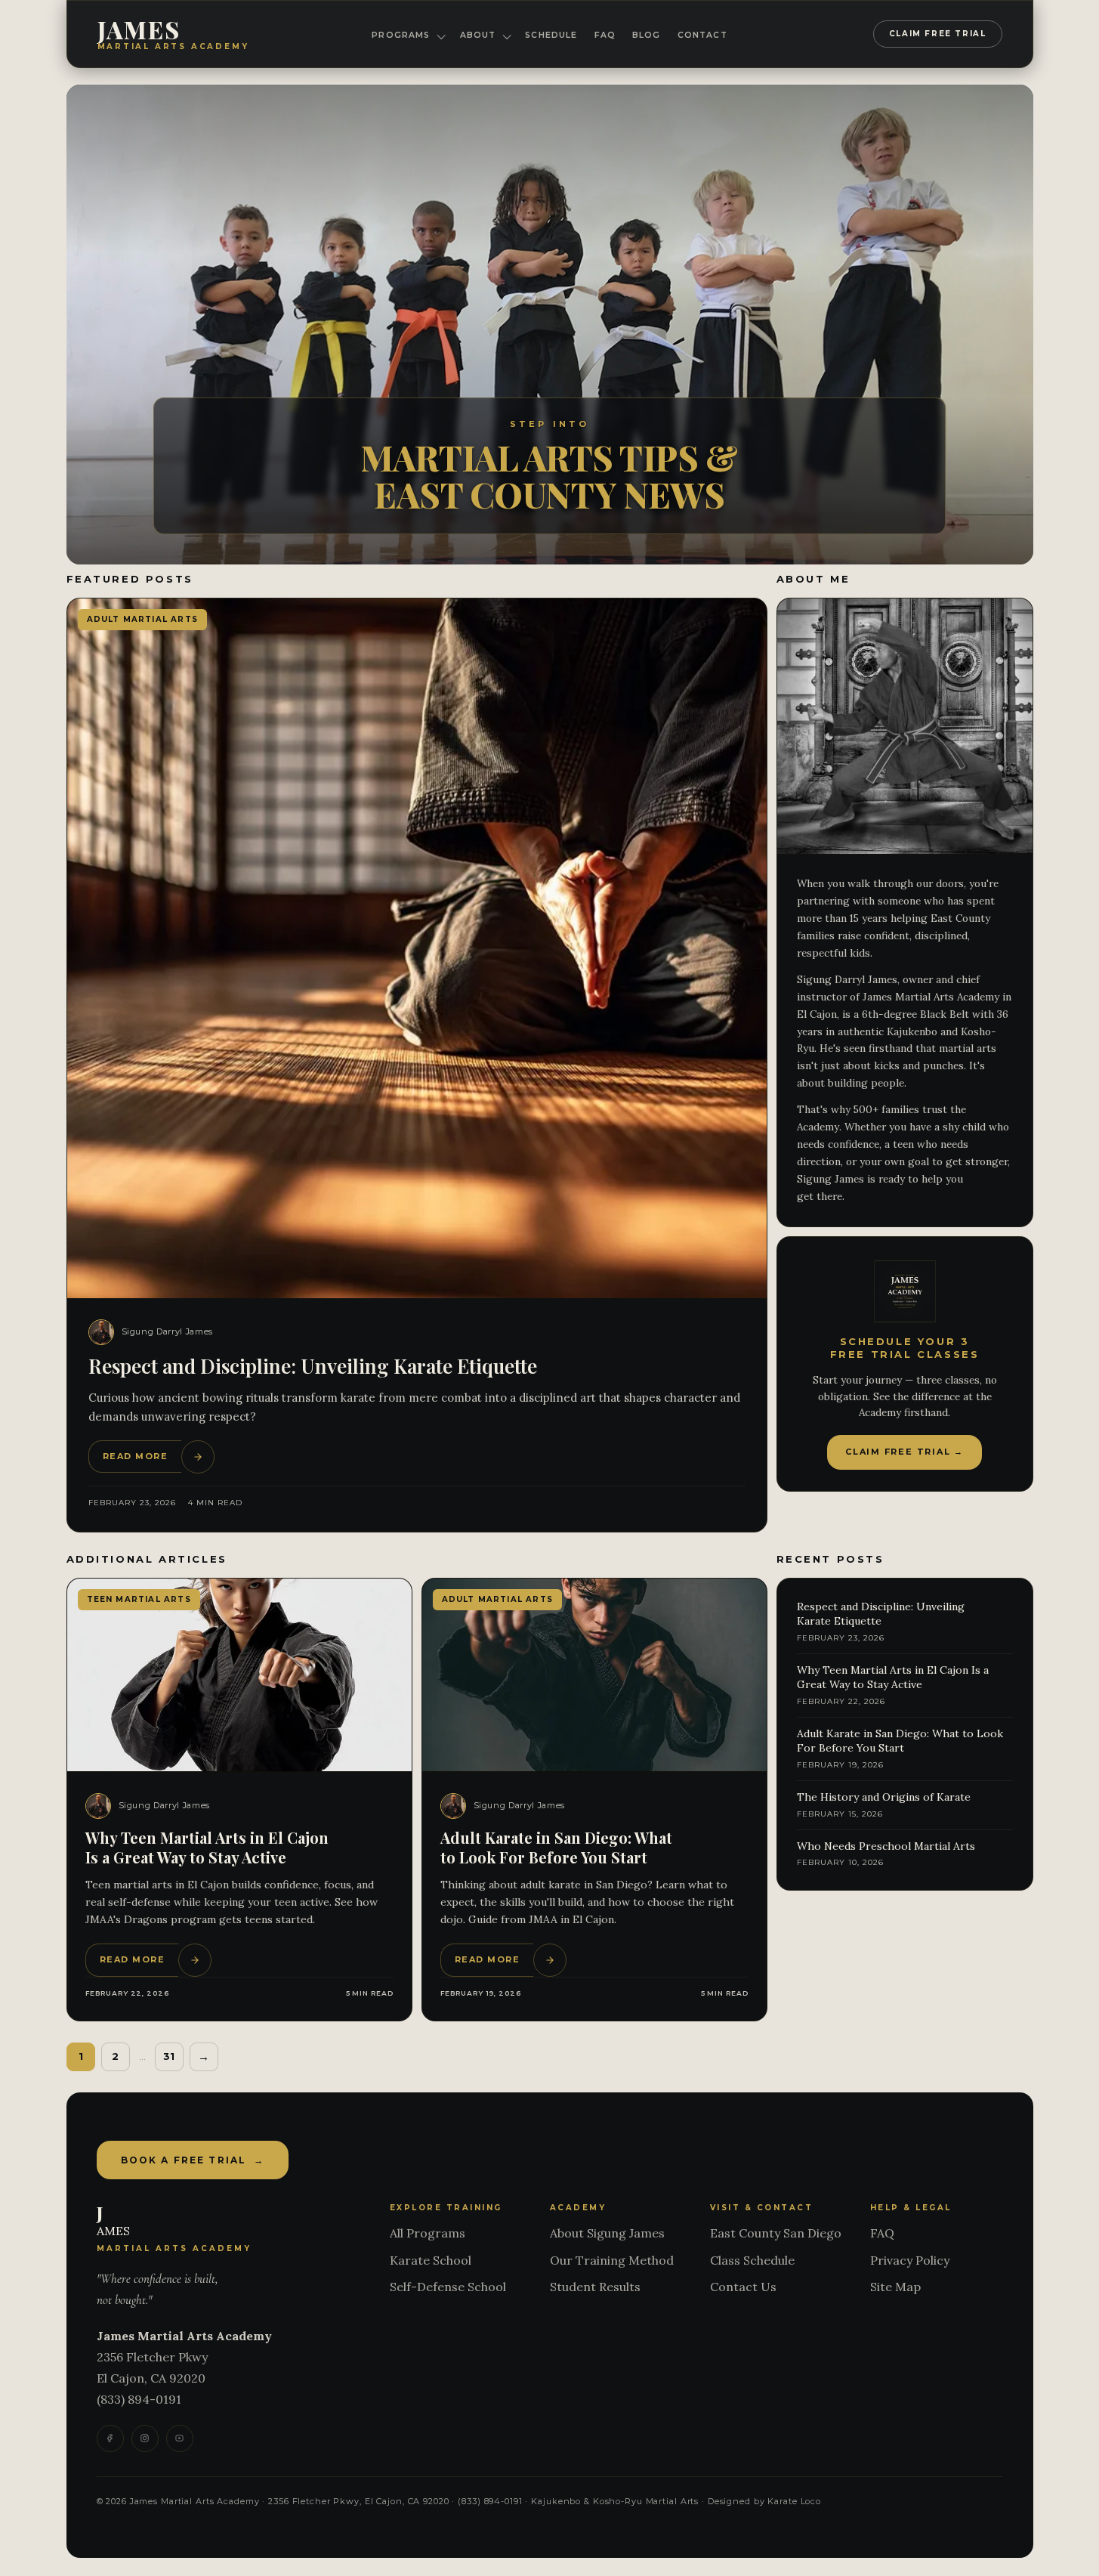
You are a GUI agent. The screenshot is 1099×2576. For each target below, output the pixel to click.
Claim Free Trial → (905, 1452)
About (478, 35)
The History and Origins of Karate (884, 1797)
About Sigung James (607, 2233)
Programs (401, 35)
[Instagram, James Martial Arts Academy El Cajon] (145, 2438)
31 (169, 2056)
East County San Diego (776, 2233)
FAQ (605, 35)
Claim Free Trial (938, 34)
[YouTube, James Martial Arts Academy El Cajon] (180, 2438)
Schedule (551, 35)
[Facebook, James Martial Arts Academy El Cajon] (110, 2438)
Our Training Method (612, 2260)
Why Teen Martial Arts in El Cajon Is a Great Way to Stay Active (207, 1847)
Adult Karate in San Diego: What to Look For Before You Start (556, 1847)
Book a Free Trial (193, 2160)
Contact (702, 35)
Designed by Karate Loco (764, 2501)
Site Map (895, 2287)
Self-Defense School (448, 2287)
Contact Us (743, 2287)
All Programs (428, 2233)
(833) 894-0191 (139, 2399)
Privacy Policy (910, 2260)
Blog (647, 35)
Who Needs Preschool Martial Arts (886, 1846)
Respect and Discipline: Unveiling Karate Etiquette (313, 1366)
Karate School (431, 2260)
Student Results (595, 2287)
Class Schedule (752, 2260)
